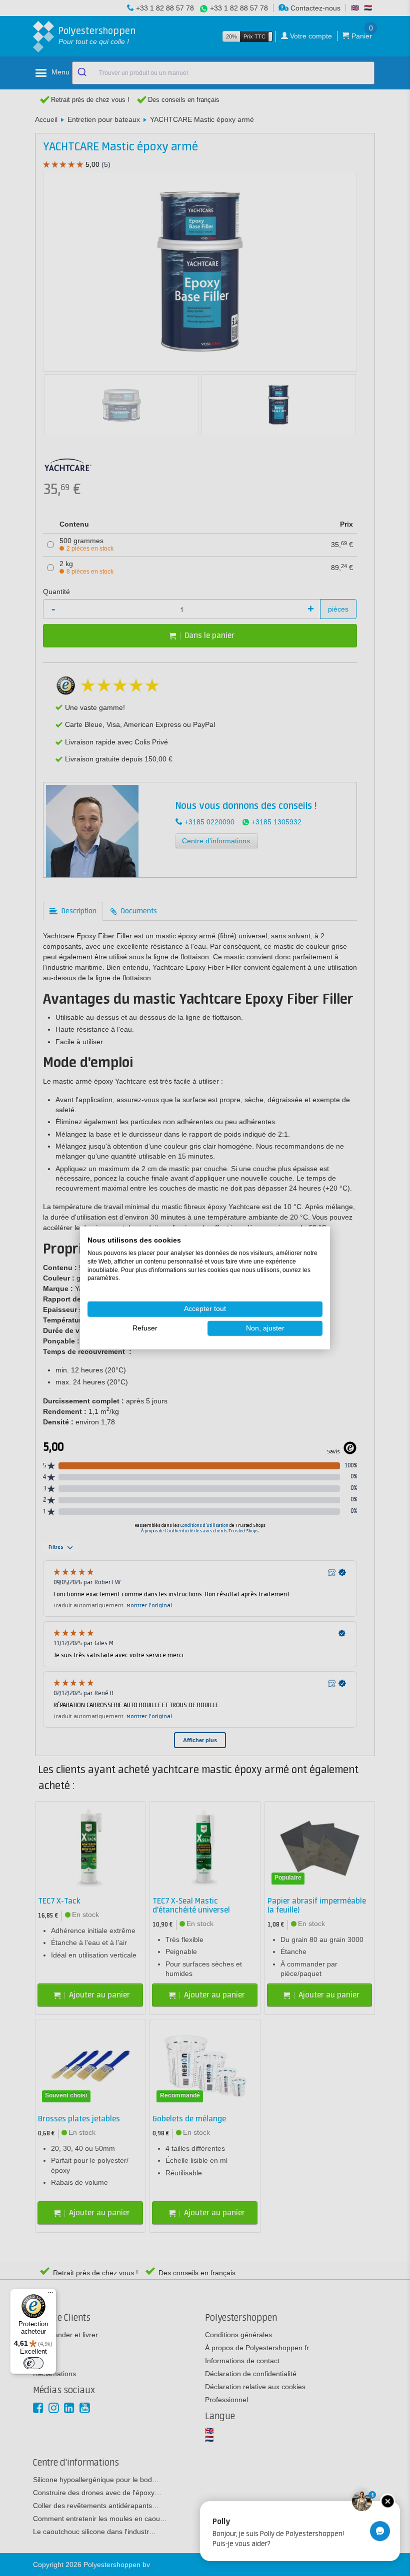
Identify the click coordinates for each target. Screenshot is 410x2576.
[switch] (33, 2363)
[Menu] (50, 2295)
